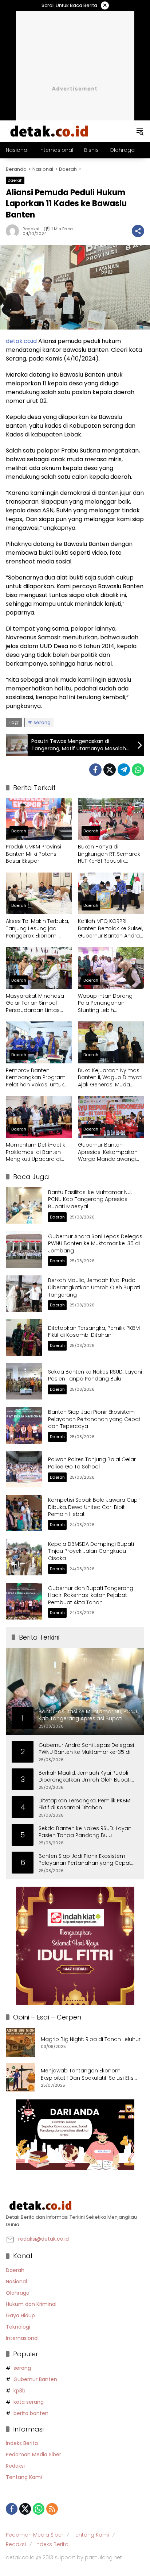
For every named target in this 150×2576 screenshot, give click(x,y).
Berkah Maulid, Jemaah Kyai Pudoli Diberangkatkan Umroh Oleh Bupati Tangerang (94, 1287)
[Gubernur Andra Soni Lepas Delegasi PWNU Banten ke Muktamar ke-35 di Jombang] (24, 1250)
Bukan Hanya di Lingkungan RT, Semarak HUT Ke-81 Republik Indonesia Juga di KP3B (109, 854)
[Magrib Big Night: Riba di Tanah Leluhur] (20, 2042)
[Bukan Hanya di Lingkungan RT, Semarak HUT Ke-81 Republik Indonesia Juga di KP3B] (111, 819)
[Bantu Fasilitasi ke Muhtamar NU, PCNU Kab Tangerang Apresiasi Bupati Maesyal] (24, 1205)
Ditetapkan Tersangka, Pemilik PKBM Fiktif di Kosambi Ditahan (94, 1332)
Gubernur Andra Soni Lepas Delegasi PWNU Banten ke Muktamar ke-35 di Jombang (96, 1243)
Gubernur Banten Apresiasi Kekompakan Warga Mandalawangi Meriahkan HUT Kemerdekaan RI (108, 1152)
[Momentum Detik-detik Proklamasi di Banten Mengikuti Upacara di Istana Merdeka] (39, 1117)
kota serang (29, 2402)
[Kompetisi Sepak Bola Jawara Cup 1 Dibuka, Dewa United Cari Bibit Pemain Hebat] (24, 1513)
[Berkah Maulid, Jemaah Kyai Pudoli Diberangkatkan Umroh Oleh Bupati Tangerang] (24, 1294)
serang (42, 722)
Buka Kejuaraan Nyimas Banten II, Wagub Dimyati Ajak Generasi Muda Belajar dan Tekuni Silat (110, 1078)
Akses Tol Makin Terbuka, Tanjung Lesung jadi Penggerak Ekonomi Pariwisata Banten (37, 929)
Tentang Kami (24, 2477)
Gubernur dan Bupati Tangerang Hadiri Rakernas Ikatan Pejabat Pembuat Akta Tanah (91, 1595)
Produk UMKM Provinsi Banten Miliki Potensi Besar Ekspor (33, 854)
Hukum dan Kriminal (31, 2304)
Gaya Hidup (20, 2315)
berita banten (31, 2413)
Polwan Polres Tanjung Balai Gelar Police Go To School (92, 1463)
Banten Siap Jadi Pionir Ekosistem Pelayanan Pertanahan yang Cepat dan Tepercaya (94, 1419)
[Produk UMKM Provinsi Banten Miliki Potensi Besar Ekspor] (39, 819)
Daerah (15, 180)
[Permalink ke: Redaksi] (14, 231)
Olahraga (18, 2293)
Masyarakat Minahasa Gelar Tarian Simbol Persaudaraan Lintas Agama (35, 1003)
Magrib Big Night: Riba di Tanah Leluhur (91, 2039)
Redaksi (31, 229)
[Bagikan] (138, 231)
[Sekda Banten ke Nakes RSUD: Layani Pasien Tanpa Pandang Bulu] (24, 1381)
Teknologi (18, 2327)
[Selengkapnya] (75, 2206)
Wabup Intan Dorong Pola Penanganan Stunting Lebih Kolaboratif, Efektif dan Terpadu (106, 1003)
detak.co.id (21, 341)
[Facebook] (95, 770)
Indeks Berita (22, 2443)
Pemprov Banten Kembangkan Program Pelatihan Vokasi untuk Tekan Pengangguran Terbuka (36, 1078)
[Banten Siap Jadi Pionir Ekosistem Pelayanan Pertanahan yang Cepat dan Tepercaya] (24, 1425)
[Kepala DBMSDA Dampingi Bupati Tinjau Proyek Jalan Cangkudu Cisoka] (24, 1557)
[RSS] (52, 2509)
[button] (140, 131)
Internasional (22, 2338)
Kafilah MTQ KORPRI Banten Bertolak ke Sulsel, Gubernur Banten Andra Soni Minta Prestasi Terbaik (110, 929)
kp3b (19, 2391)
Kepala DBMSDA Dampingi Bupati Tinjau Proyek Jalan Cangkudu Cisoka (91, 1551)
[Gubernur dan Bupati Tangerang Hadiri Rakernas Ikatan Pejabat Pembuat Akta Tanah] (24, 1601)
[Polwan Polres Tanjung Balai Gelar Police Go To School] (24, 1469)
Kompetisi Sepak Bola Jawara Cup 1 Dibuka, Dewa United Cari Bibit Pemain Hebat (94, 1507)
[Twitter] (110, 770)
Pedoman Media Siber (33, 2454)
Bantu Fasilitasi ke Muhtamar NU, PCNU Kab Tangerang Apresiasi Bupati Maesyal (90, 1199)
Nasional (16, 2282)
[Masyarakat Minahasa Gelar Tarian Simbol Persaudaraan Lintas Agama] (39, 968)
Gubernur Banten (35, 2379)
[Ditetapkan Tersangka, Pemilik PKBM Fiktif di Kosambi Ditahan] (24, 1337)
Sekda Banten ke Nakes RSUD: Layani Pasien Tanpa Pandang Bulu (95, 1375)
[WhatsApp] (138, 770)
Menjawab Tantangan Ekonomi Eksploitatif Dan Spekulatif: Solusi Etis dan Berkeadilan (87, 2074)
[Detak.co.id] (50, 131)
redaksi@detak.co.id (44, 2239)
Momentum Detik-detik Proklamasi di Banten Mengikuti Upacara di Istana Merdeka (35, 1152)
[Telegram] (124, 770)
